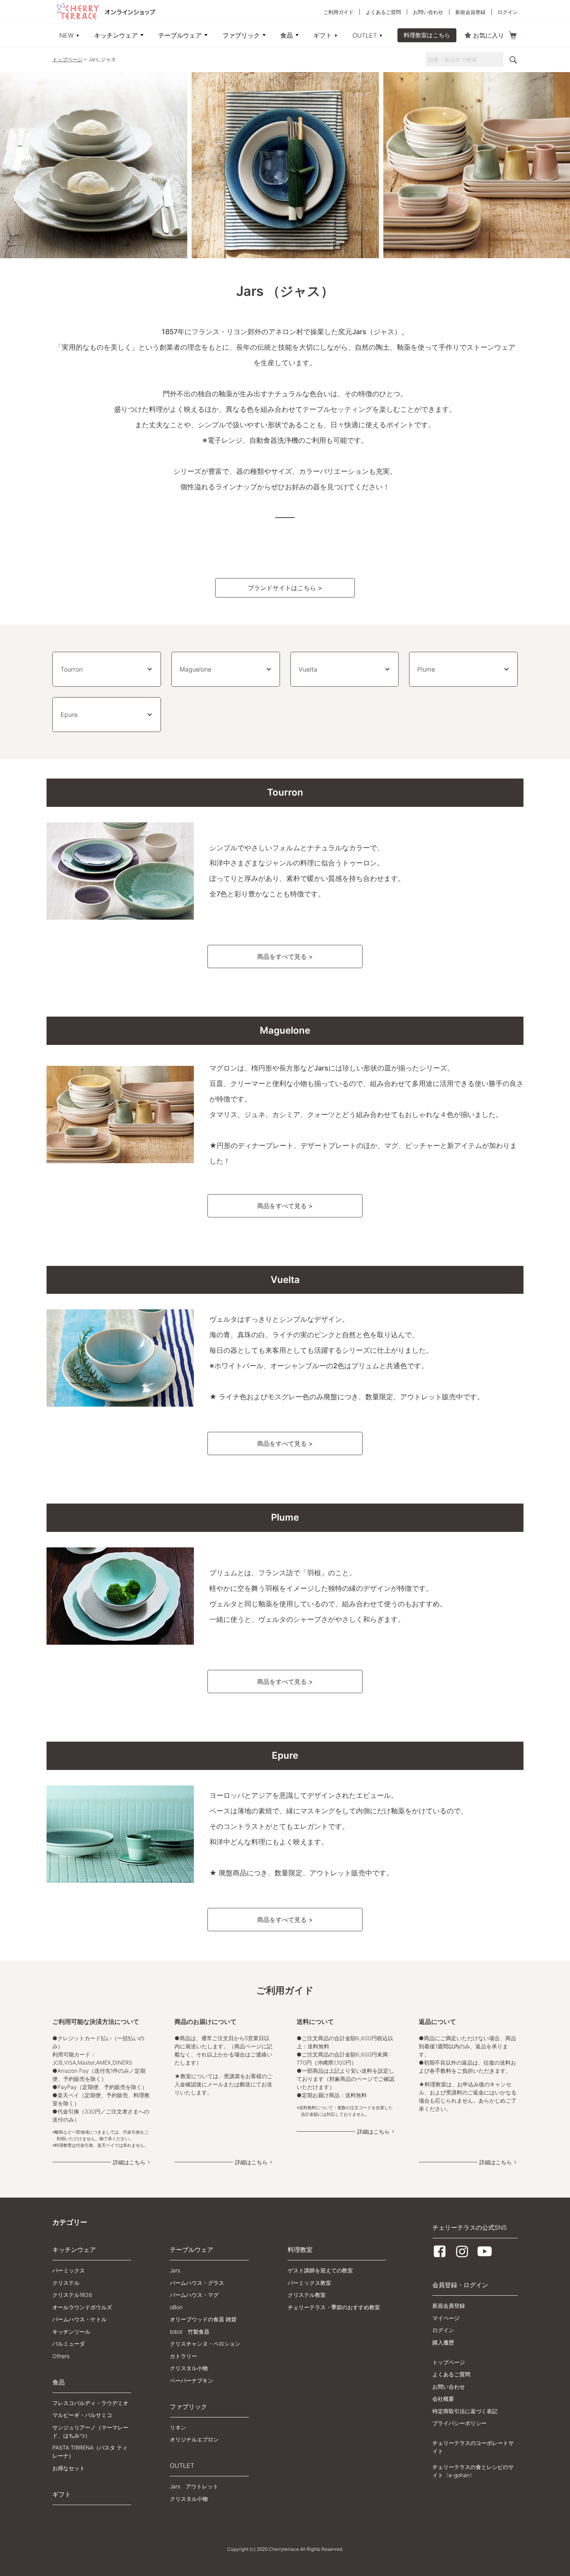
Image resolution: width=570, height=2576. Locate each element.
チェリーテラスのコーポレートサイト (473, 2447)
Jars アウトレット (194, 2486)
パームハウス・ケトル (79, 2319)
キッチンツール (71, 2332)
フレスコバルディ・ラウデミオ (90, 2403)
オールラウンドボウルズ (82, 2307)
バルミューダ (69, 2344)
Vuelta (308, 669)
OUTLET (365, 35)
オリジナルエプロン (194, 2439)
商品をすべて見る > (285, 957)
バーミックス (69, 2270)
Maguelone (195, 669)
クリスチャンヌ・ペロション (205, 2344)
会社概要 (443, 2399)
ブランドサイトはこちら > (285, 588)
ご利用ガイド (339, 12)
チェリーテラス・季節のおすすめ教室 (334, 2307)
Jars (175, 2270)
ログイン (508, 12)
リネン (178, 2427)
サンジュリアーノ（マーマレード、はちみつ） (90, 2431)
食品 (287, 35)
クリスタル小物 (189, 2368)
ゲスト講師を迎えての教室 (320, 2270)
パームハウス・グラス (197, 2283)
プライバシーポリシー (459, 2423)
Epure (69, 715)
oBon (176, 2307)
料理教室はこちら (427, 35)
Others (61, 2356)
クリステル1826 (72, 2295)
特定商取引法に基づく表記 (465, 2411)
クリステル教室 (307, 2295)
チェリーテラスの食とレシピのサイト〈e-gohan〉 (473, 2471)
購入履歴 (443, 2342)
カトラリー (183, 2356)
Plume (426, 669)
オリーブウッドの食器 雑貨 (203, 2319)
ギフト (323, 35)
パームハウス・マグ (194, 2295)
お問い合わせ (428, 12)
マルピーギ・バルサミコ (82, 2415)
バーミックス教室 (309, 2283)
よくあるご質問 (383, 12)
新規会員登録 (470, 12)
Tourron (72, 669)
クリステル (66, 2283)
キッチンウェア (116, 35)
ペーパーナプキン (192, 2380)
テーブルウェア (180, 35)
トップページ (67, 59)
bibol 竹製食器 (190, 2332)
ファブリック (241, 35)
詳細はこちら (129, 2162)
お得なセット (69, 2468)
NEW (66, 35)
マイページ (446, 2318)
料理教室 (300, 2250)
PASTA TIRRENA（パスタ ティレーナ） (90, 2452)
